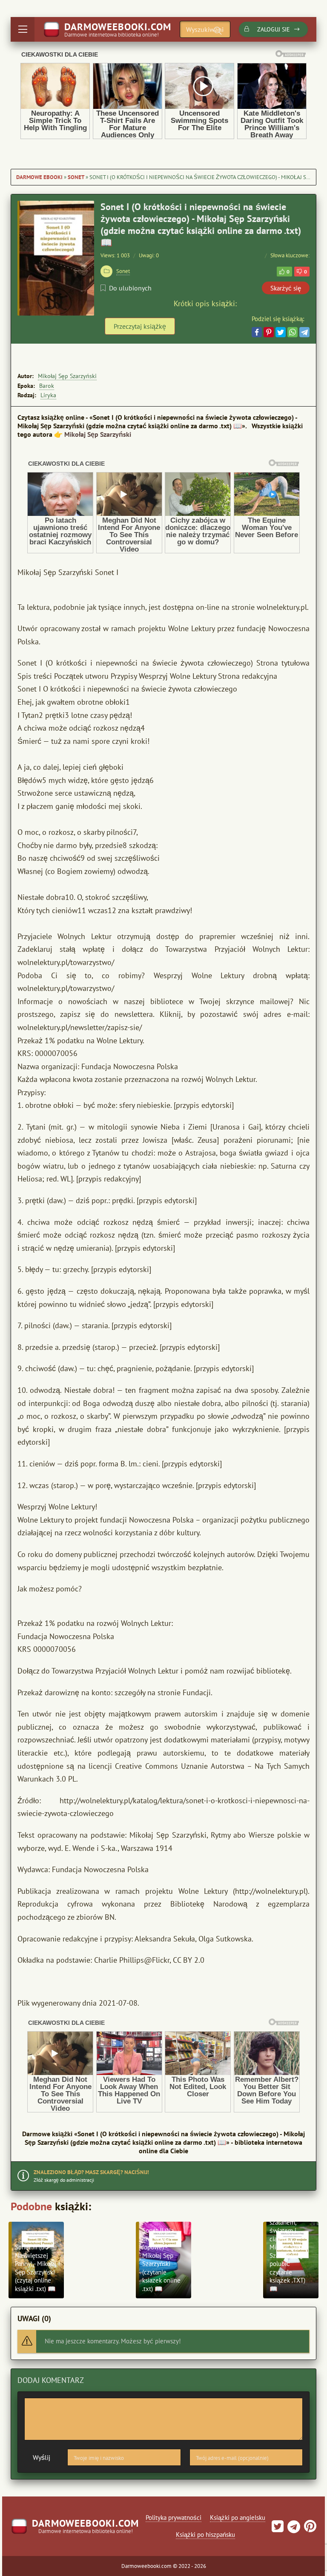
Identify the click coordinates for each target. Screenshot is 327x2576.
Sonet (76, 177)
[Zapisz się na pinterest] (309, 2529)
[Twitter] (281, 332)
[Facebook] (257, 332)
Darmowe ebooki (39, 177)
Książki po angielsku (238, 2518)
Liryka (48, 395)
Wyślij (42, 2457)
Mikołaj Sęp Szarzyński (67, 376)
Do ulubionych (130, 288)
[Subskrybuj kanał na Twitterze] (278, 2529)
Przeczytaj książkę (140, 326)
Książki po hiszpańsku (205, 2535)
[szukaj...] (218, 31)
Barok (47, 386)
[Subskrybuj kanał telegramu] (293, 2529)
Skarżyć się (286, 288)
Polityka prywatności (174, 2518)
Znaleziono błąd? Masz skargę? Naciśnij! (91, 2172)
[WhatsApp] (293, 332)
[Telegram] (304, 332)
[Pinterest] (269, 332)
